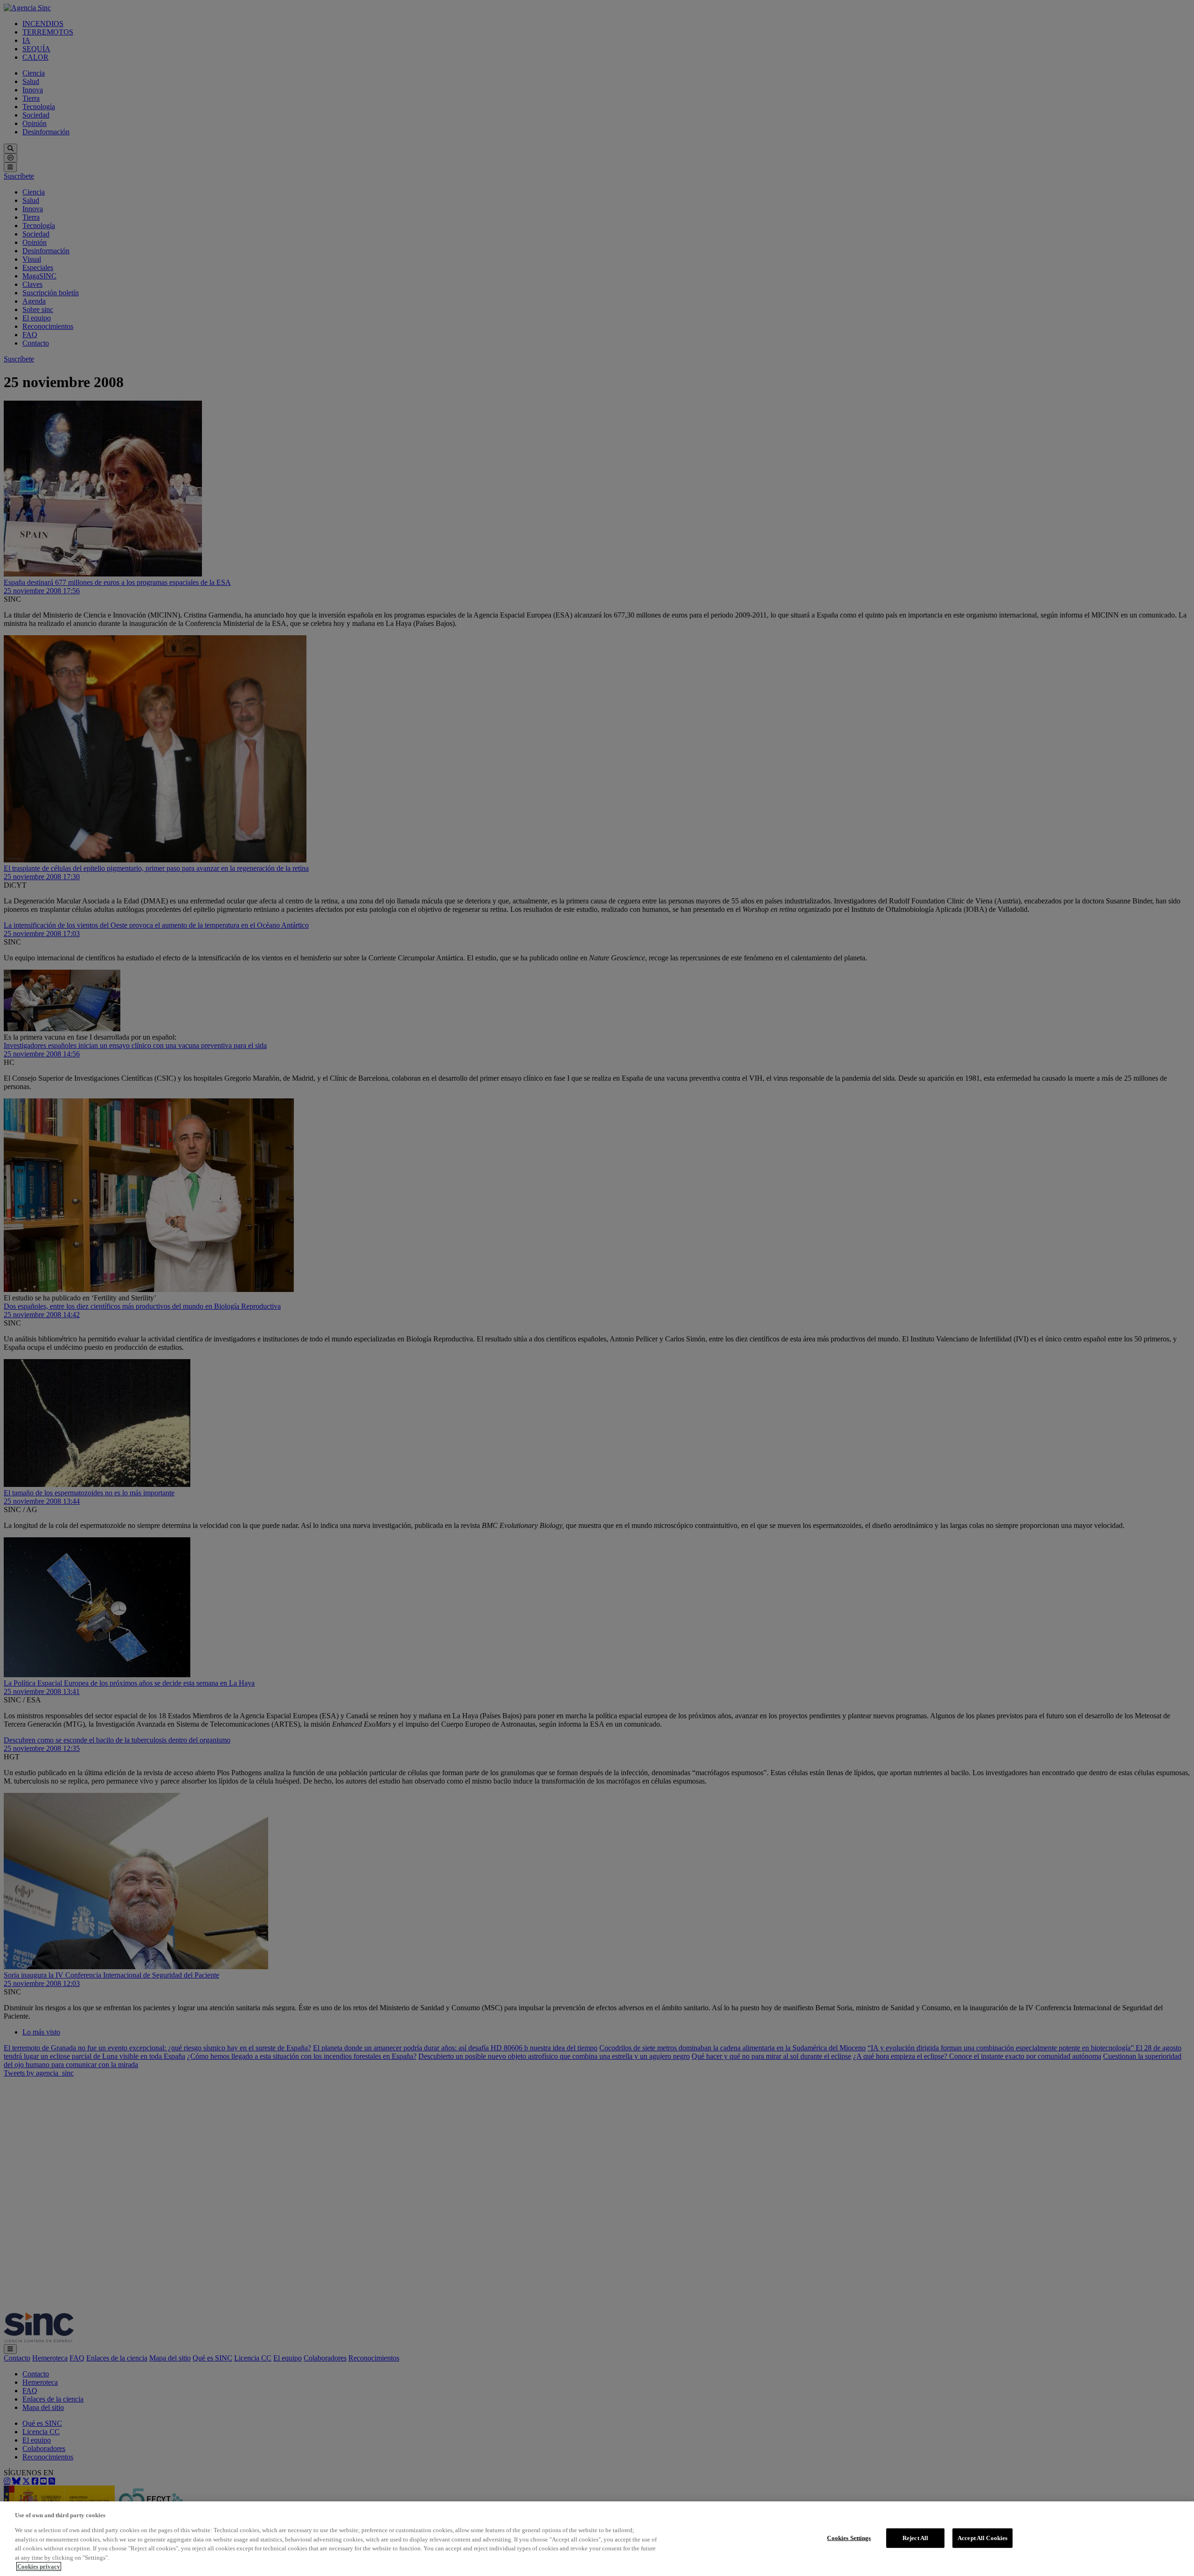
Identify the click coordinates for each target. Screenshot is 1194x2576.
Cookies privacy (39, 2566)
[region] (597, 2539)
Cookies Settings (849, 2538)
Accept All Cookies (982, 2538)
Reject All (915, 2538)
